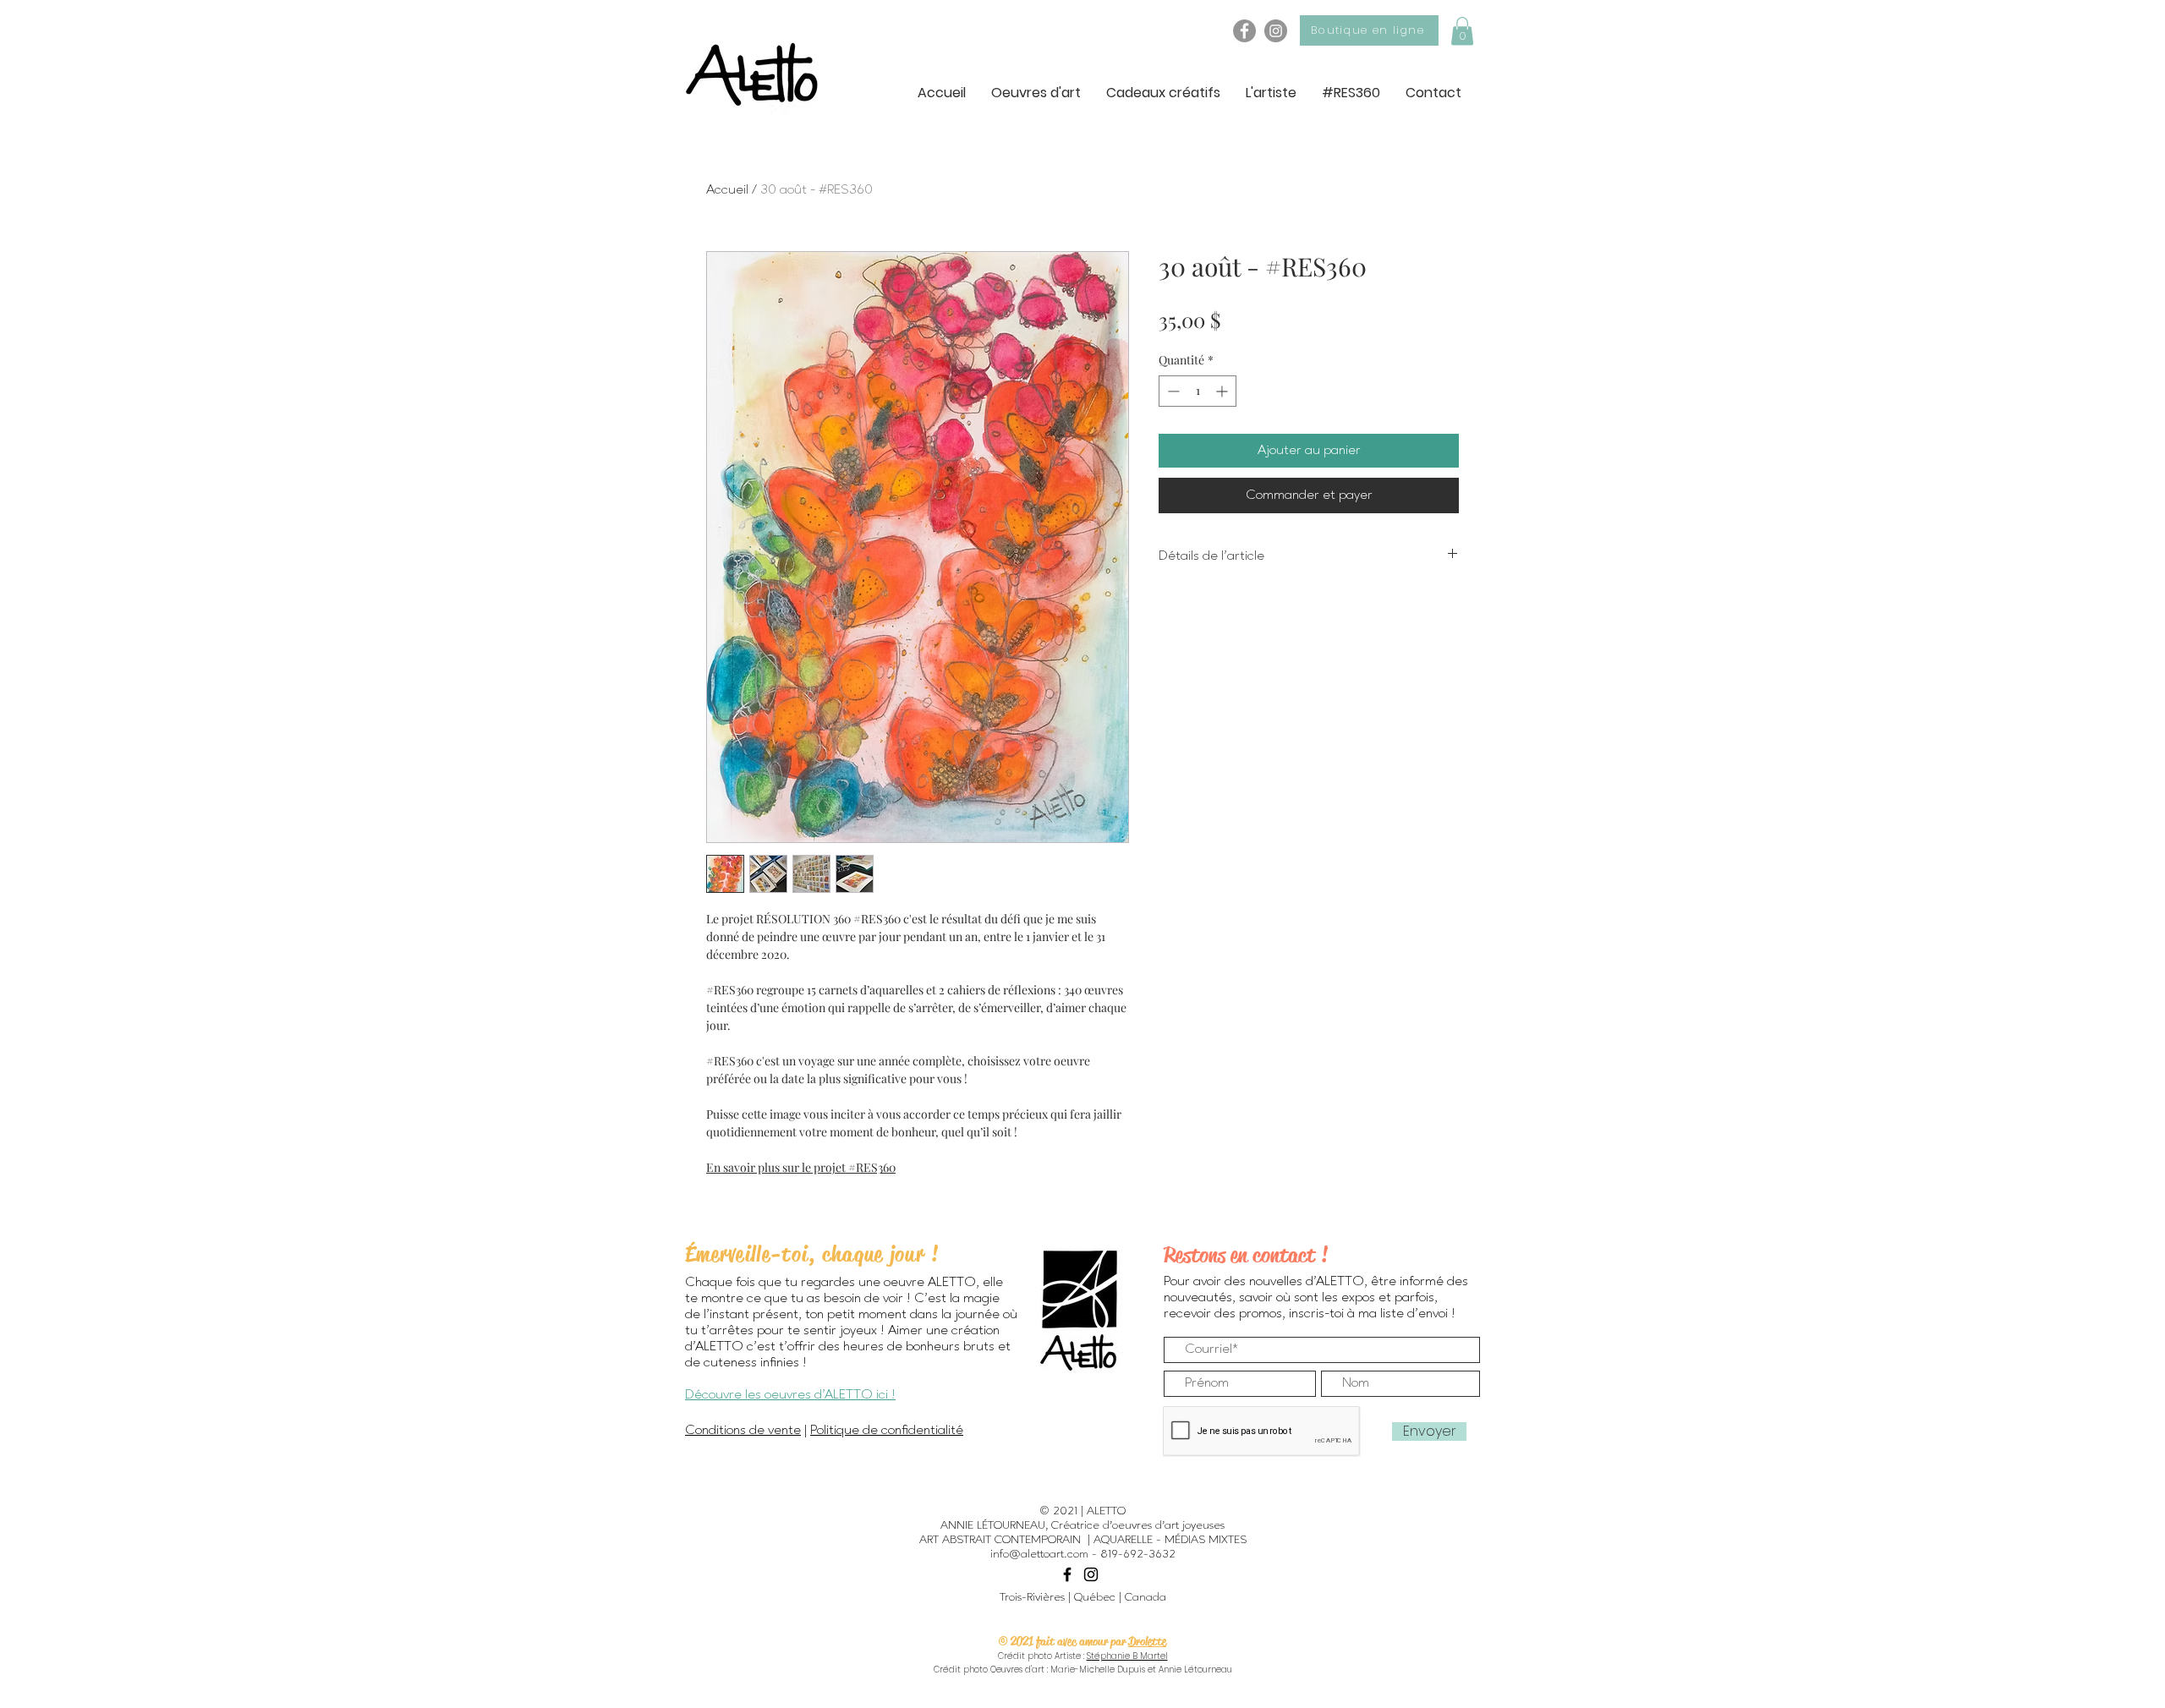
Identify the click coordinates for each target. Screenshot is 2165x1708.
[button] (1462, 31)
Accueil (727, 190)
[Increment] (1223, 391)
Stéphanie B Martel (1127, 1656)
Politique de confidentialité (887, 1431)
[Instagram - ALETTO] (1276, 31)
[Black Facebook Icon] (1067, 1574)
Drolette (1147, 1641)
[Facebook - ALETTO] (1244, 31)
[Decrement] (1172, 391)
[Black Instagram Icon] (1091, 1574)
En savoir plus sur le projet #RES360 (801, 1167)
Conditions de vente (743, 1431)
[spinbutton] (1198, 391)
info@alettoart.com (1039, 1554)
